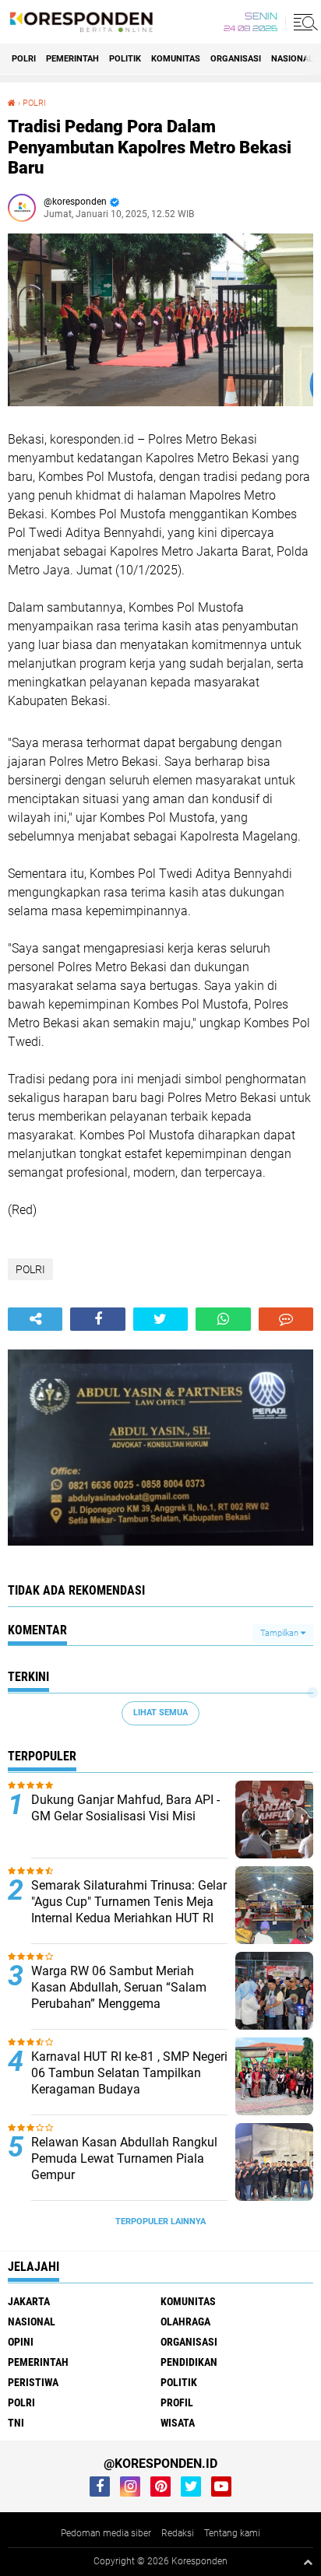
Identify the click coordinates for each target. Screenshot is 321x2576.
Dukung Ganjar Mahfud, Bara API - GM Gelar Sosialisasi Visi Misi (125, 1808)
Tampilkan (280, 1633)
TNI (16, 2423)
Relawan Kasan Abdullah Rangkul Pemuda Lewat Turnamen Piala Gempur (124, 2158)
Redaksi (178, 2533)
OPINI (21, 2342)
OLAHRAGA (185, 2322)
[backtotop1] (308, 2562)
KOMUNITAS (176, 59)
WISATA (178, 2423)
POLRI (24, 59)
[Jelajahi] (303, 22)
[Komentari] (286, 1319)
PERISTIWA (33, 2382)
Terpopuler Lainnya (160, 2222)
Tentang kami (232, 2533)
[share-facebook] (97, 1319)
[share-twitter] (160, 1319)
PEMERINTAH (72, 59)
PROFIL (177, 2402)
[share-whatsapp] (223, 1319)
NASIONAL (292, 59)
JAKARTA (29, 2301)
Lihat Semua (160, 1713)
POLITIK (125, 59)
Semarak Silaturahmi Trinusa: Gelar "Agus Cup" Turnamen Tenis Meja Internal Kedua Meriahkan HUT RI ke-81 (129, 1909)
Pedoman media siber (106, 2533)
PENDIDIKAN (189, 2362)
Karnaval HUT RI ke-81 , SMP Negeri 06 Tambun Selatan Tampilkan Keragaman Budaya (129, 2073)
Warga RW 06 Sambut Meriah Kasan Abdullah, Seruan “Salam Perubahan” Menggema (119, 1987)
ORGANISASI (236, 59)
